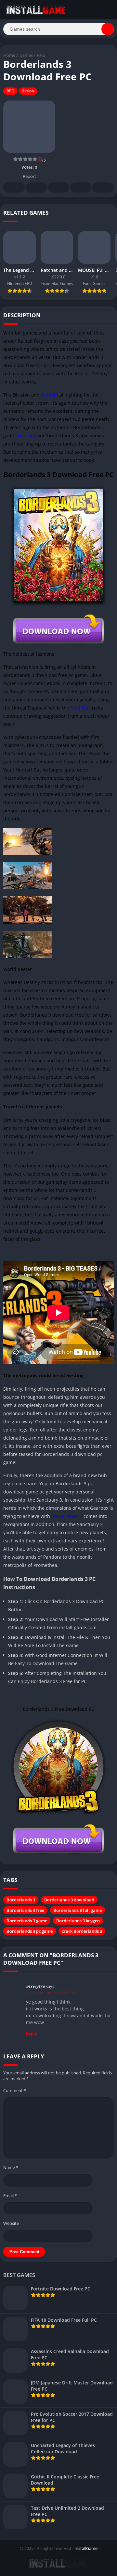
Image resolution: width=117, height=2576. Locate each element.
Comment (15, 2090)
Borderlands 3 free (25, 1910)
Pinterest (58, 187)
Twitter (36, 187)
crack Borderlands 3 (82, 1931)
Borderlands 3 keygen (78, 1921)
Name (11, 2167)
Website (11, 2223)
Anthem (50, 395)
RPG (41, 55)
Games (26, 55)
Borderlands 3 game (27, 1921)
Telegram (81, 187)
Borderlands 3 (21, 1900)
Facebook (14, 187)
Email (10, 2195)
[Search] (108, 29)
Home (9, 55)
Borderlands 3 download (69, 1900)
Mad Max (81, 708)
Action (28, 91)
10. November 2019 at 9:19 (51, 1992)
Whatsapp (103, 187)
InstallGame (86, 2548)
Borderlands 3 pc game (30, 1931)
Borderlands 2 (67, 1516)
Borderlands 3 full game (78, 1910)
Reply (32, 2033)
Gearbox (27, 436)
